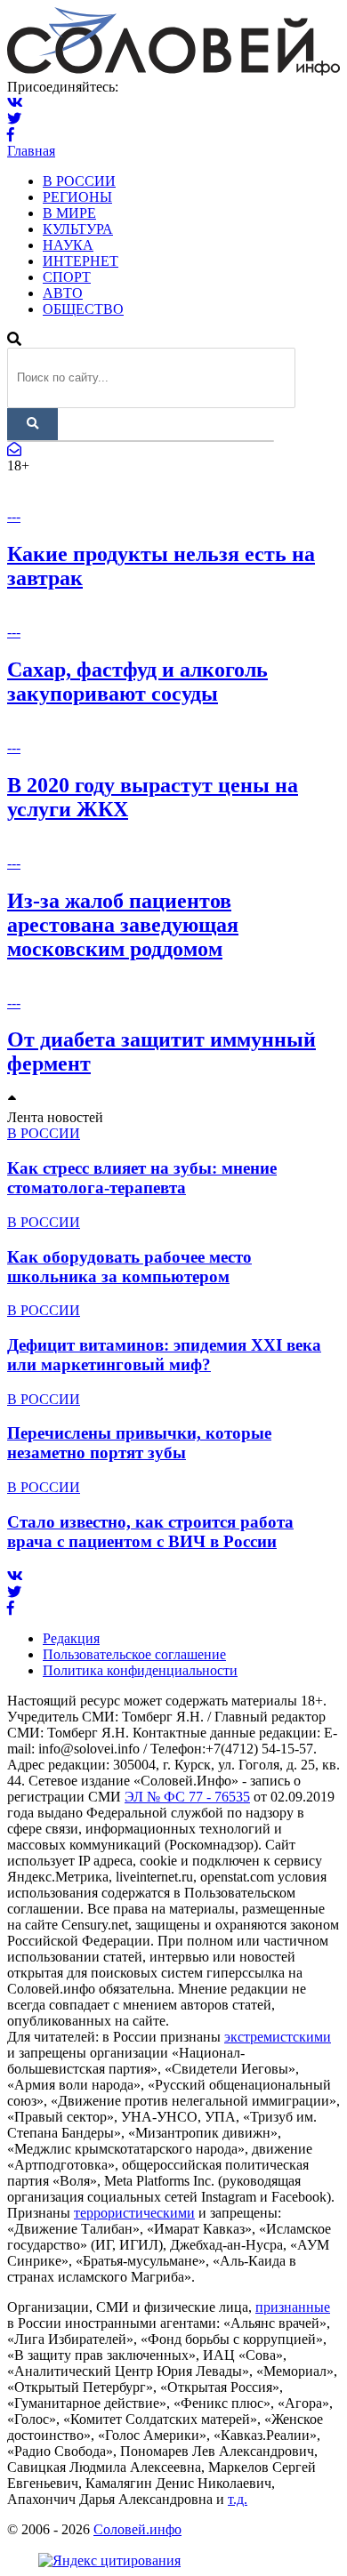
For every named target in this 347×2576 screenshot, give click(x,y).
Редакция (71, 1638)
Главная (31, 151)
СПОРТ (67, 277)
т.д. (238, 2499)
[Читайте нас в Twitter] (14, 119)
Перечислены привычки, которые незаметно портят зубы (139, 1443)
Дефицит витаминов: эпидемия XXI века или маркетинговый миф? (164, 1355)
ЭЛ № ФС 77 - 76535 (187, 1797)
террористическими (134, 2213)
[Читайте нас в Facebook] (11, 135)
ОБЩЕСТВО (83, 309)
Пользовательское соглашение (134, 1654)
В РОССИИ (79, 181)
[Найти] (32, 424)
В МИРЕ (69, 213)
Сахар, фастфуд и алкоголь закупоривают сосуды (137, 682)
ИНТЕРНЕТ (81, 261)
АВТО (63, 293)
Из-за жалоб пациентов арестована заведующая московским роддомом (123, 925)
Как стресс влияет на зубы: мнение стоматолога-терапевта (142, 1178)
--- (14, 516)
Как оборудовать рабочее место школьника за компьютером (129, 1267)
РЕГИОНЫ (77, 197)
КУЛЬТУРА (78, 229)
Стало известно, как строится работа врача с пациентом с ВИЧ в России (150, 1532)
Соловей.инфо (137, 2529)
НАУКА (68, 245)
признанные (293, 2307)
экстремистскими (278, 2037)
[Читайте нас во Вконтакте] (15, 103)
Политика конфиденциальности (140, 1670)
